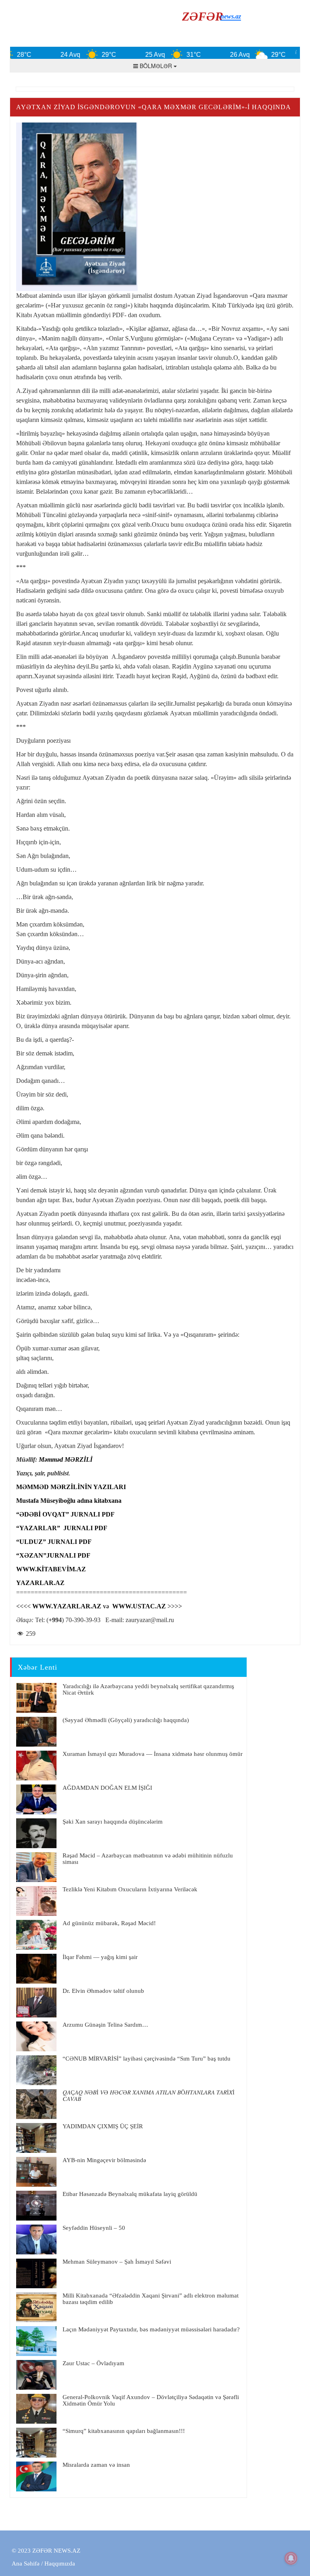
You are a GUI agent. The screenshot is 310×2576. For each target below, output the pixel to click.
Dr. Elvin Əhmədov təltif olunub (103, 1991)
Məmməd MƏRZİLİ (66, 1459)
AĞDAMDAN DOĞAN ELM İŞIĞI (107, 1788)
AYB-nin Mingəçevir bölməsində (104, 2160)
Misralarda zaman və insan (96, 2465)
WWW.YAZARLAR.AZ (67, 1606)
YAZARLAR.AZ (40, 1583)
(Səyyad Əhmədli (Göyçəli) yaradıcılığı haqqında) (126, 1720)
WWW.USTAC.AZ (139, 1606)
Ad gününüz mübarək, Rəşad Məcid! (109, 1923)
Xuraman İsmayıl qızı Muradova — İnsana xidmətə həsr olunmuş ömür (153, 1754)
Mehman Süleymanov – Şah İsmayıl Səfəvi (117, 2262)
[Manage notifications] (291, 2558)
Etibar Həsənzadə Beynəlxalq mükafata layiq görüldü (130, 2194)
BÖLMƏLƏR (156, 66)
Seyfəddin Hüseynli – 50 (94, 2228)
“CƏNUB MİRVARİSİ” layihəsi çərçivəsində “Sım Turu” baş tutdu (147, 2059)
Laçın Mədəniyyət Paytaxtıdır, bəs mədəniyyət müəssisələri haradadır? (151, 2329)
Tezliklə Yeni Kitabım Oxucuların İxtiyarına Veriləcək (130, 1889)
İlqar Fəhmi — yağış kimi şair (100, 1957)
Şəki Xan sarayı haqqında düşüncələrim (113, 1822)
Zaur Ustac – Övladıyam (93, 2363)
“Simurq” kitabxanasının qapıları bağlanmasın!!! (124, 2431)
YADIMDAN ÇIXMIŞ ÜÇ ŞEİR (103, 2126)
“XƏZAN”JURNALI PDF (53, 1555)
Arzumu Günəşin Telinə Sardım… (105, 2025)
